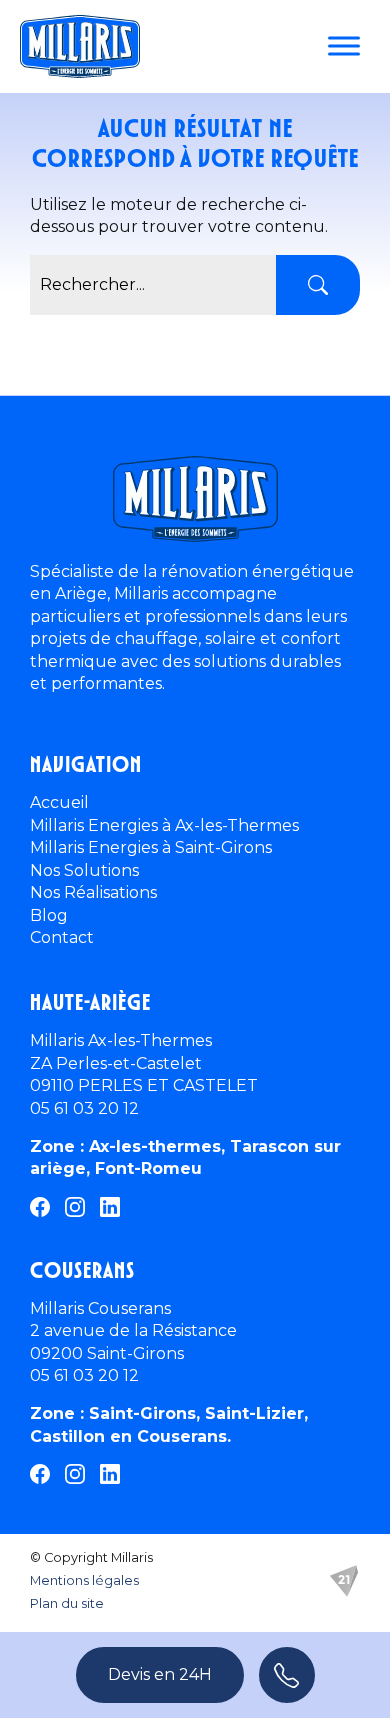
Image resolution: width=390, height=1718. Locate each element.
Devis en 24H (160, 1674)
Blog (49, 915)
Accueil (59, 802)
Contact (62, 937)
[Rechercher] (318, 285)
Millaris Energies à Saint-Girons (151, 847)
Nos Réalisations (93, 892)
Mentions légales (84, 1580)
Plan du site (67, 1603)
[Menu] (344, 46)
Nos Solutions (84, 870)
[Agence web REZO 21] (344, 1581)
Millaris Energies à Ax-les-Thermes (164, 825)
